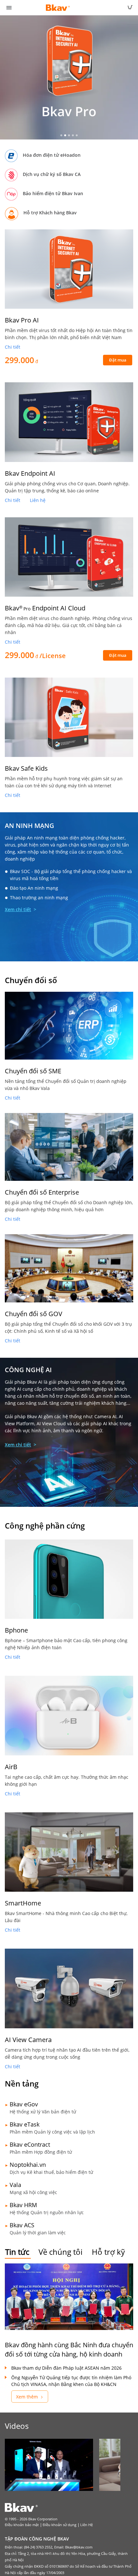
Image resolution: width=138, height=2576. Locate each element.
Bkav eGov (24, 2104)
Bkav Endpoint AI (30, 473)
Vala (15, 2185)
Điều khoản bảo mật (22, 2525)
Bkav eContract (30, 2144)
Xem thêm (27, 2397)
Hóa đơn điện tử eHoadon (52, 155)
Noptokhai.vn (28, 2165)
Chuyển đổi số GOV (34, 1314)
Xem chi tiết (18, 909)
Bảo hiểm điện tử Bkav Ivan (53, 193)
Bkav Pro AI (22, 320)
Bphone (16, 1630)
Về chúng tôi (60, 2252)
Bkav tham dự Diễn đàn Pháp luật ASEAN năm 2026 (66, 2368)
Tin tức (17, 2252)
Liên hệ (38, 500)
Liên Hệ (86, 2525)
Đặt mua (118, 360)
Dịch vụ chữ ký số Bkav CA (52, 174)
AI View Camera (28, 2040)
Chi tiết (13, 347)
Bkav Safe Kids (26, 768)
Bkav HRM (23, 2205)
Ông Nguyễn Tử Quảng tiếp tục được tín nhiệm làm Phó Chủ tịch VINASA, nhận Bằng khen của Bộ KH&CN (71, 2381)
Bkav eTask (25, 2124)
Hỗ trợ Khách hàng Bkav (50, 213)
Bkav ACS (22, 2225)
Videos (17, 2426)
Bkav (45, 608)
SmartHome (23, 1903)
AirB (11, 1767)
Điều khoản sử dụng (60, 2525)
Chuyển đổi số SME (33, 1071)
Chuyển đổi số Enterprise (42, 1192)
